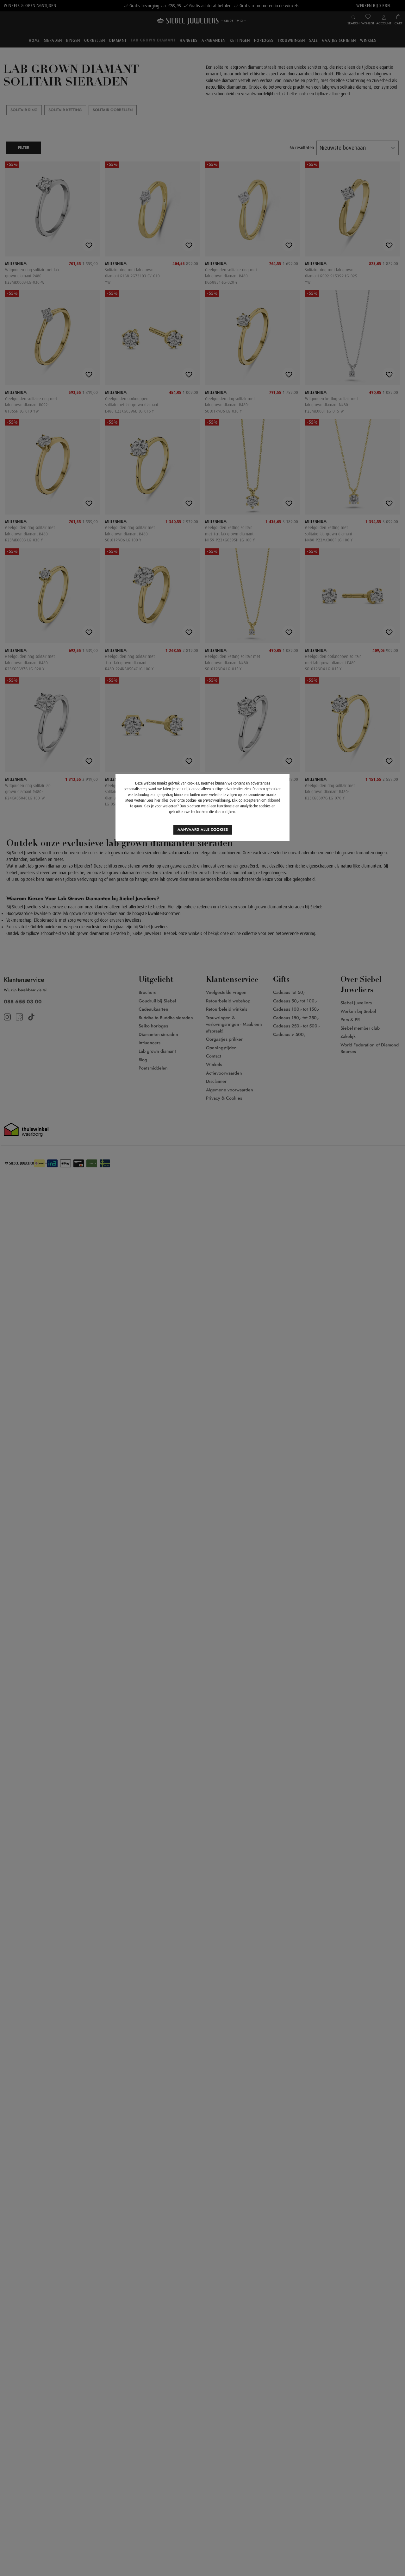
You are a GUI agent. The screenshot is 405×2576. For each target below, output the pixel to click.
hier (157, 800)
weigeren (170, 806)
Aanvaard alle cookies (203, 830)
